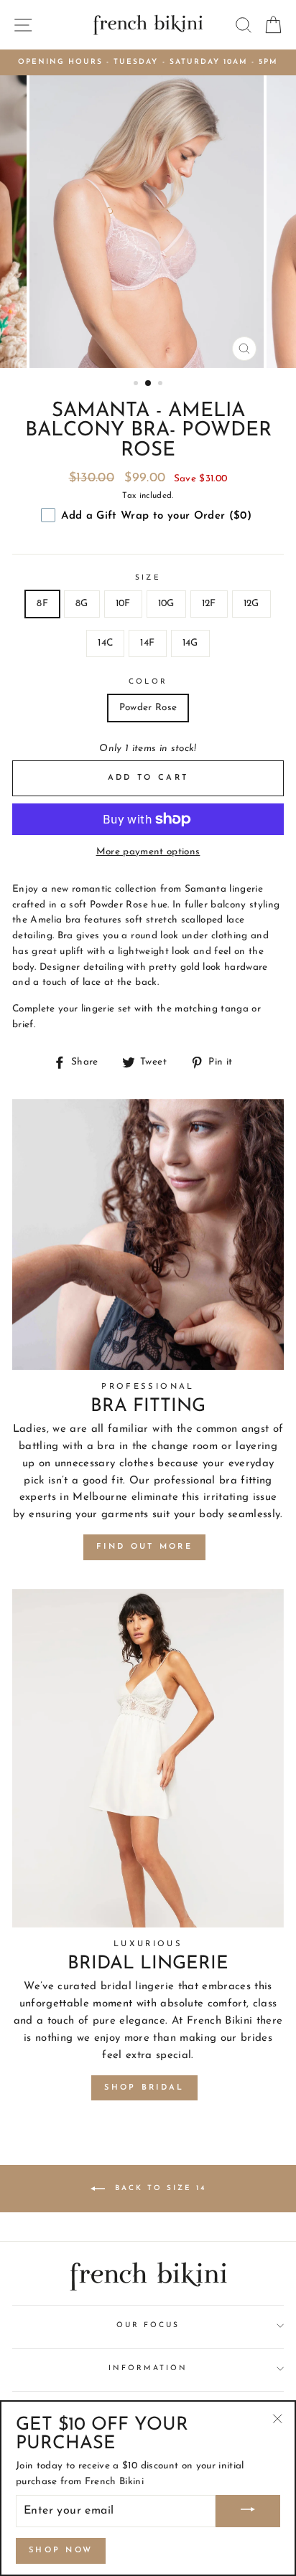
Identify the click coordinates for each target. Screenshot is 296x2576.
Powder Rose (148, 708)
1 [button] (137, 384)
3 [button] (162, 384)
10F (123, 604)
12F (209, 604)
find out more (144, 1547)
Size (148, 578)
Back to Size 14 (158, 2188)
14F (147, 643)
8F (42, 604)
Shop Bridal (144, 2088)
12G (251, 604)
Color (148, 682)
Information (148, 2368)
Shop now (61, 2551)
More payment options (148, 852)
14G (190, 643)
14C (105, 643)
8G (82, 604)
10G (166, 604)
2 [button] (149, 384)
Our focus (148, 2325)
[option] (148, 62)
